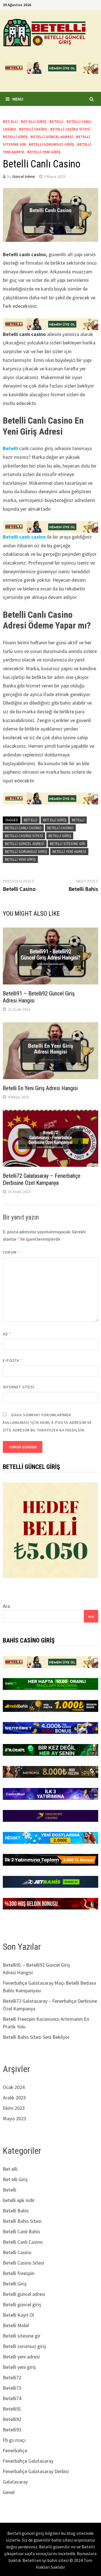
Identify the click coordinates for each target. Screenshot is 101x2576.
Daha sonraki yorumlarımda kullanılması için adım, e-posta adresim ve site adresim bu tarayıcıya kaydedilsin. (47, 1422)
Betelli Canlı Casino (23, 828)
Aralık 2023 (14, 2098)
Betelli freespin (19, 2273)
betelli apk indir (19, 2200)
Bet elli (10, 121)
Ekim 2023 (14, 2108)
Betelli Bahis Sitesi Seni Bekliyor (36, 2037)
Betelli (56, 121)
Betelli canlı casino (24, 537)
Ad (7, 1334)
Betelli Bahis (16, 2211)
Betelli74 (12, 2398)
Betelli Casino (33, 129)
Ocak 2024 (14, 2087)
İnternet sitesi (19, 1387)
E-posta (13, 1360)
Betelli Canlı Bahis (21, 2231)
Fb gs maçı (14, 2440)
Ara (6, 1606)
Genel (9, 2492)
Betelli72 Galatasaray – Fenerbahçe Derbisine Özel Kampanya (42, 1179)
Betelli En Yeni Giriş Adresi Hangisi (40, 1088)
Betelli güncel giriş (22, 2304)
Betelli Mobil (16, 2325)
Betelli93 (12, 2430)
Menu (18, 99)
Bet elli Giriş (34, 121)
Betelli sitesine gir (67, 844)
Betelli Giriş (15, 137)
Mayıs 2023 (14, 2118)
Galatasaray (15, 2482)
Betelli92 (12, 2419)
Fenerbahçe (15, 2450)
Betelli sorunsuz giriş (51, 144)
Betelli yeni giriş (44, 152)
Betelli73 (12, 2388)
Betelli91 (12, 2409)
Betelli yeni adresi (69, 851)
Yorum (11, 1252)
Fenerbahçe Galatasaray (28, 2461)
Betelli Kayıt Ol (18, 2315)
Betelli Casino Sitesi (70, 129)
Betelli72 (12, 2377)
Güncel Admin (24, 176)
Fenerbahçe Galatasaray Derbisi (36, 2471)
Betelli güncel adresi (52, 137)
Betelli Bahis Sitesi (22, 2221)
